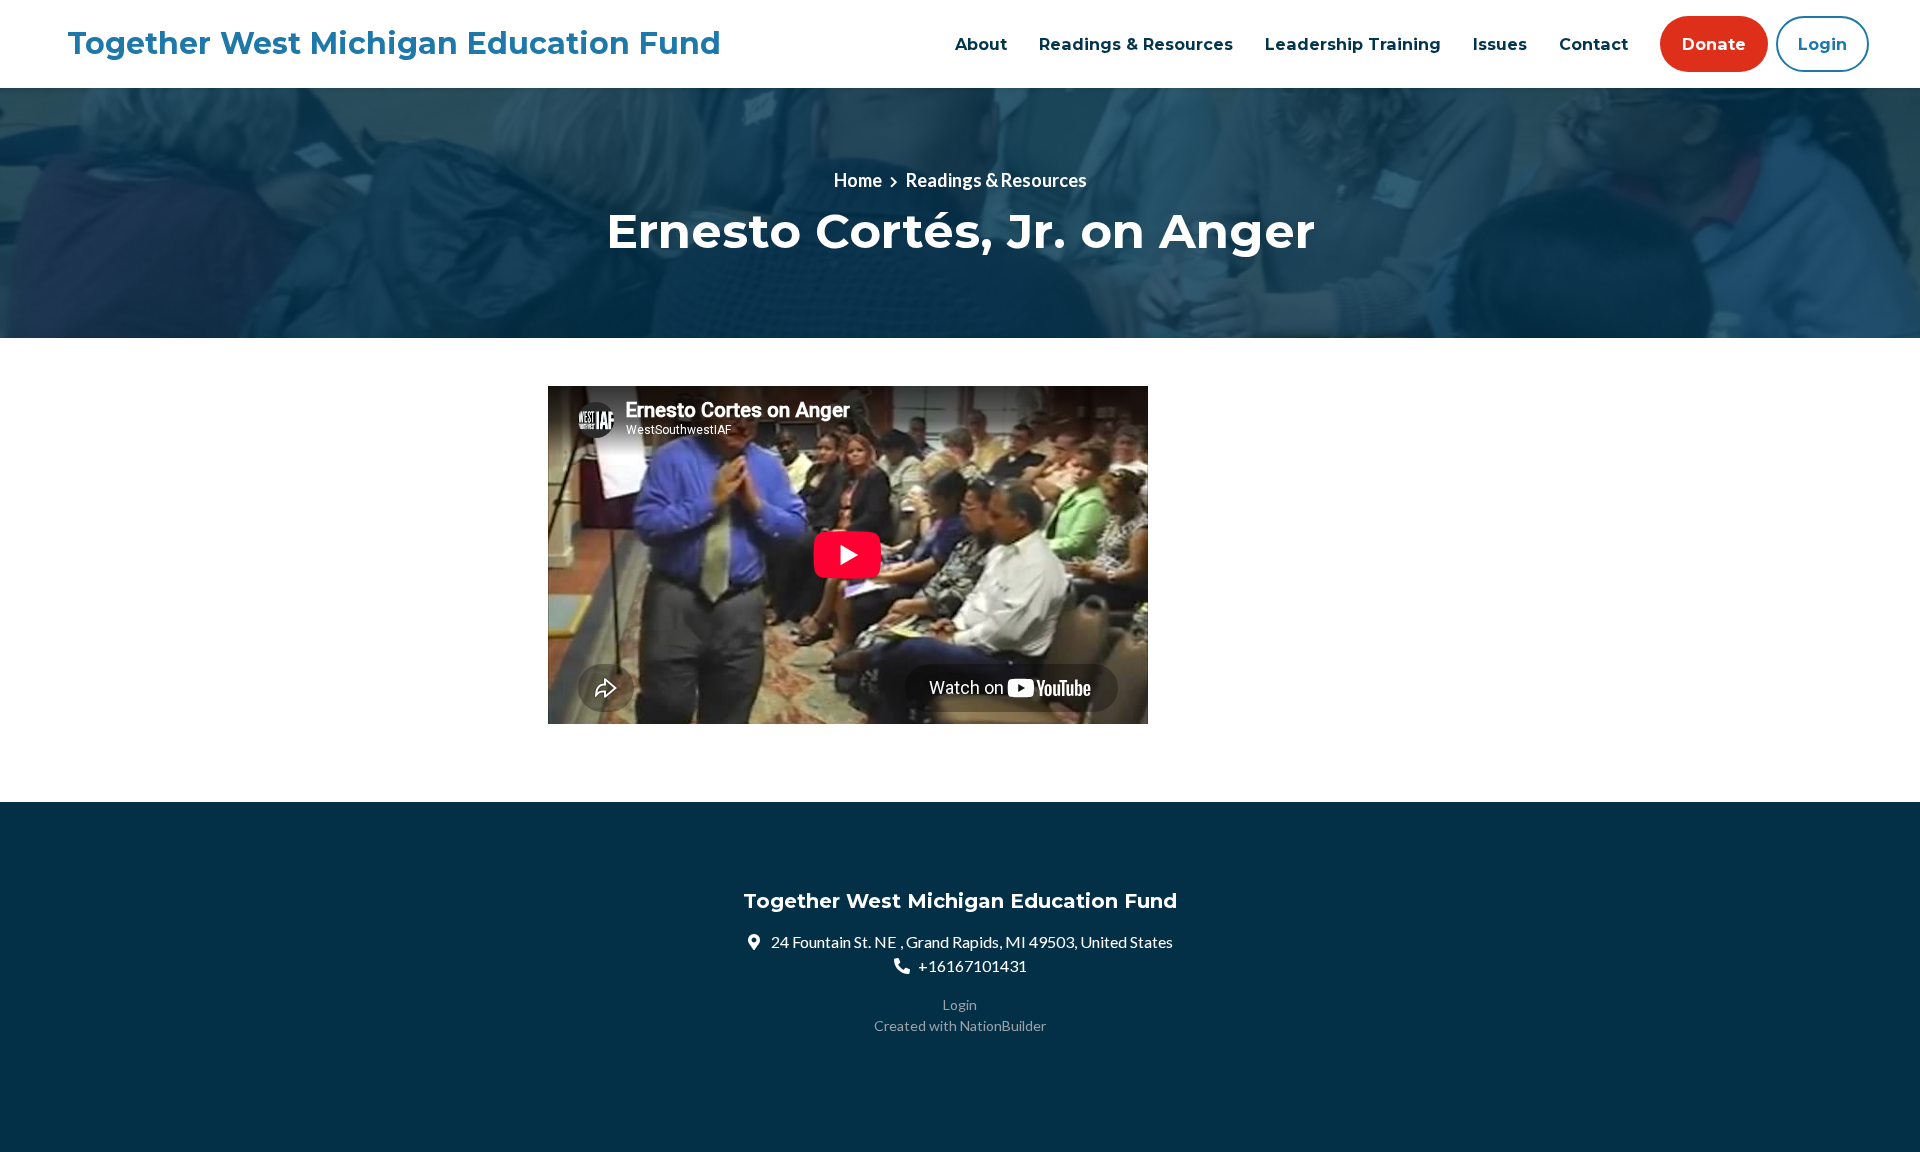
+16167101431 (972, 965)
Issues (1500, 44)
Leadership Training (1353, 44)
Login (1822, 44)
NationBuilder (1003, 1025)
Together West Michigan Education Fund (394, 44)
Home (858, 180)
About (981, 44)
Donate (1714, 44)
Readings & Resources (1136, 44)
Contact (1593, 44)
